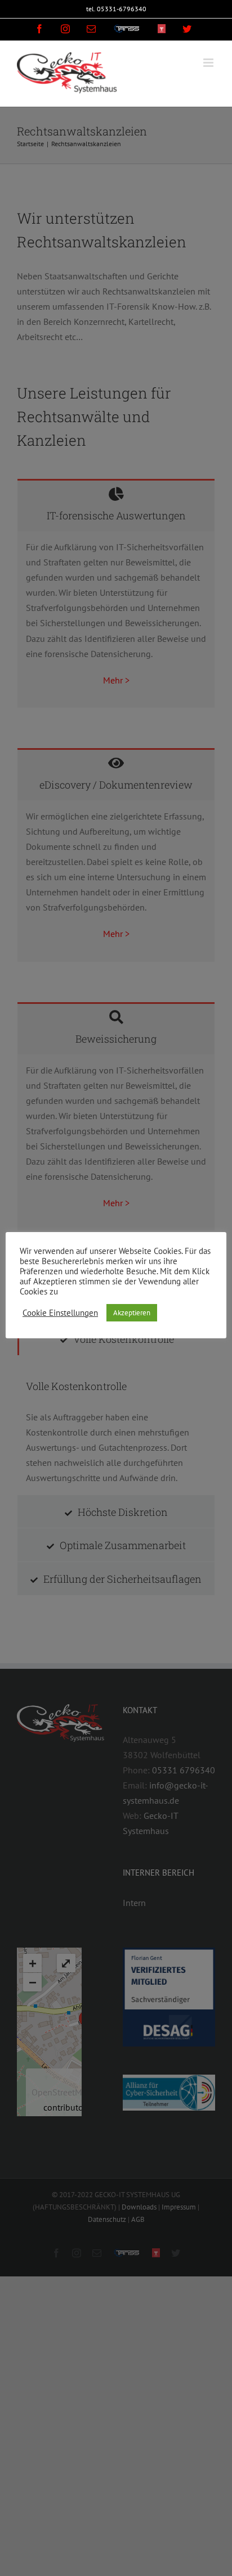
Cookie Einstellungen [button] (60, 1313)
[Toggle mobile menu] (209, 63)
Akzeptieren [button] (132, 1313)
